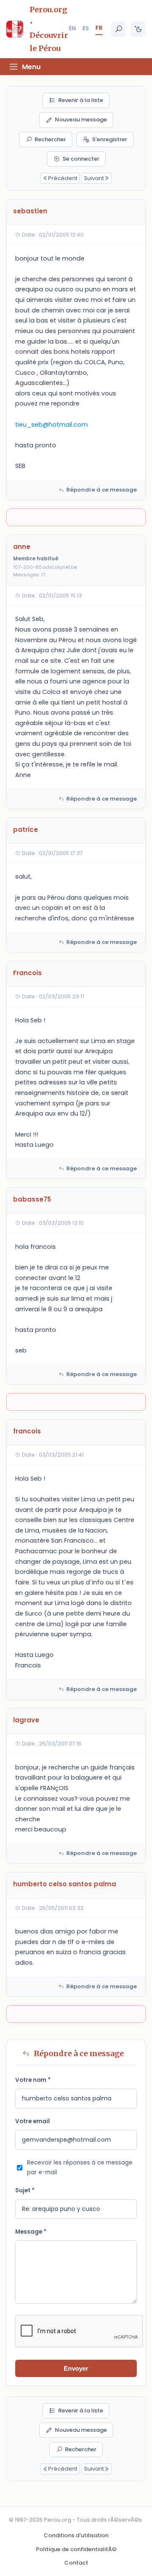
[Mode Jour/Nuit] (138, 29)
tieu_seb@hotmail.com (52, 425)
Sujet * (25, 2190)
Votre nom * (33, 2080)
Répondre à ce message (102, 490)
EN (72, 28)
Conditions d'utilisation (76, 2535)
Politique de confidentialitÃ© (76, 2549)
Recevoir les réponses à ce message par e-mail (80, 2167)
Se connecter (81, 159)
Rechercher (50, 139)
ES (86, 28)
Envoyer (76, 2368)
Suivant (94, 178)
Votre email (33, 2121)
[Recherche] (119, 29)
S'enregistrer (110, 139)
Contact (76, 2563)
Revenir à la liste (81, 100)
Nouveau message (81, 120)
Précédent (63, 178)
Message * (31, 2232)
